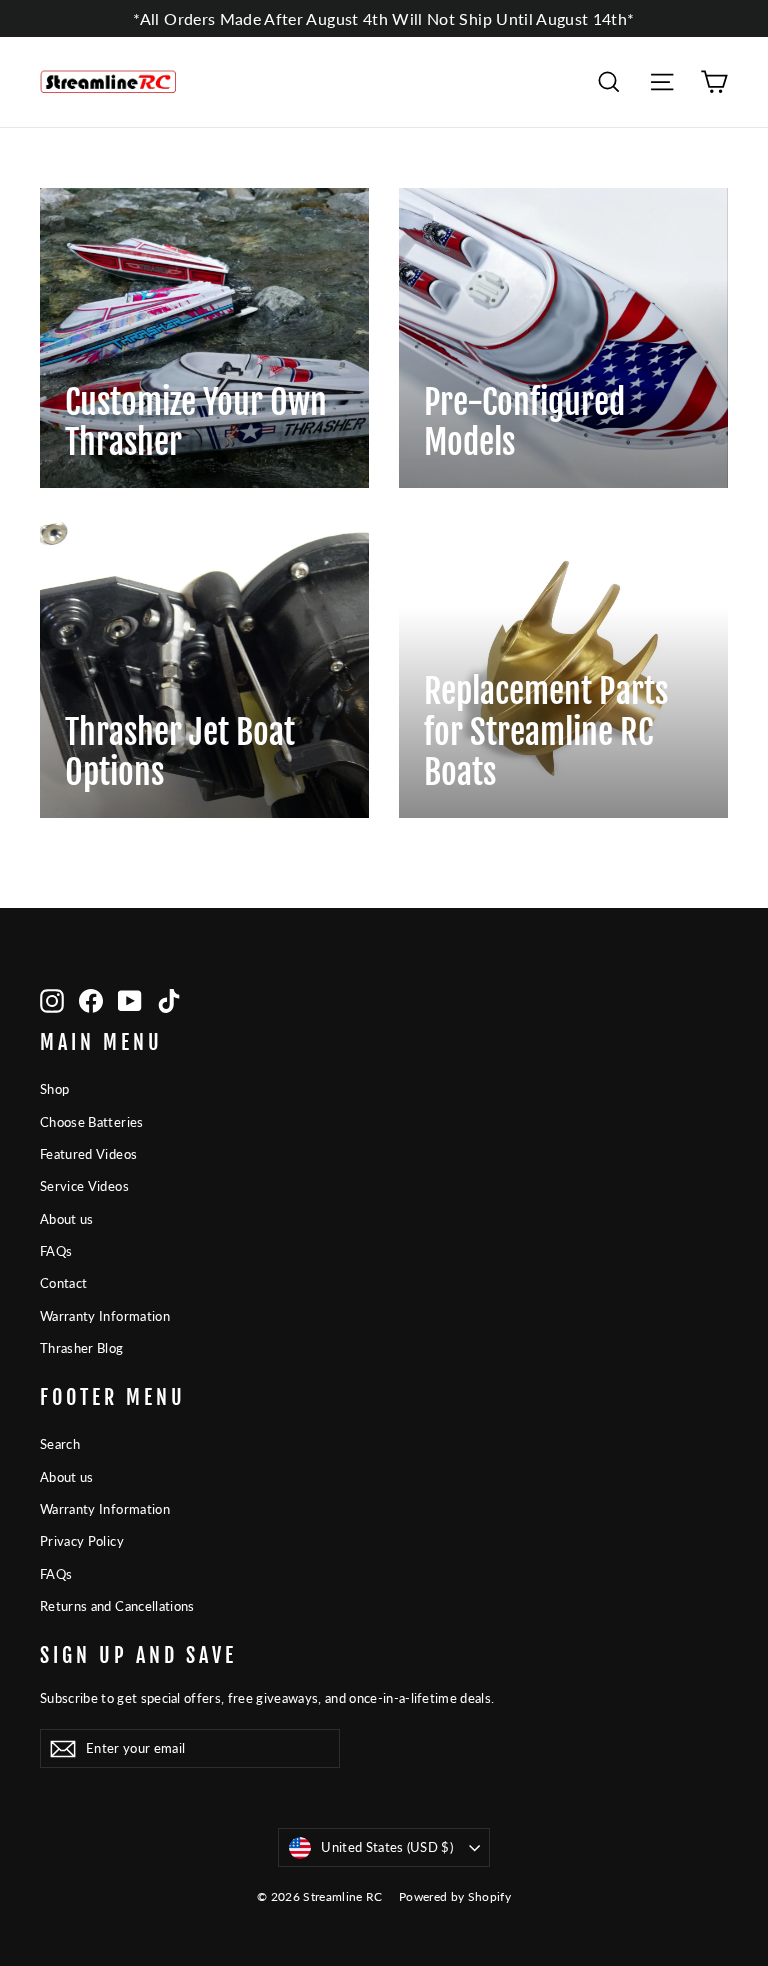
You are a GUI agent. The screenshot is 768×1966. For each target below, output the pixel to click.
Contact (63, 1283)
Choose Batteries (92, 1122)
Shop (54, 1089)
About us (67, 1219)
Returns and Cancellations (117, 1606)
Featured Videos (88, 1154)
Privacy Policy (82, 1541)
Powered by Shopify (455, 1896)
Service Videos (84, 1186)
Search (60, 1444)
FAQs (56, 1251)
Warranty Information (105, 1316)
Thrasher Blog (82, 1348)
